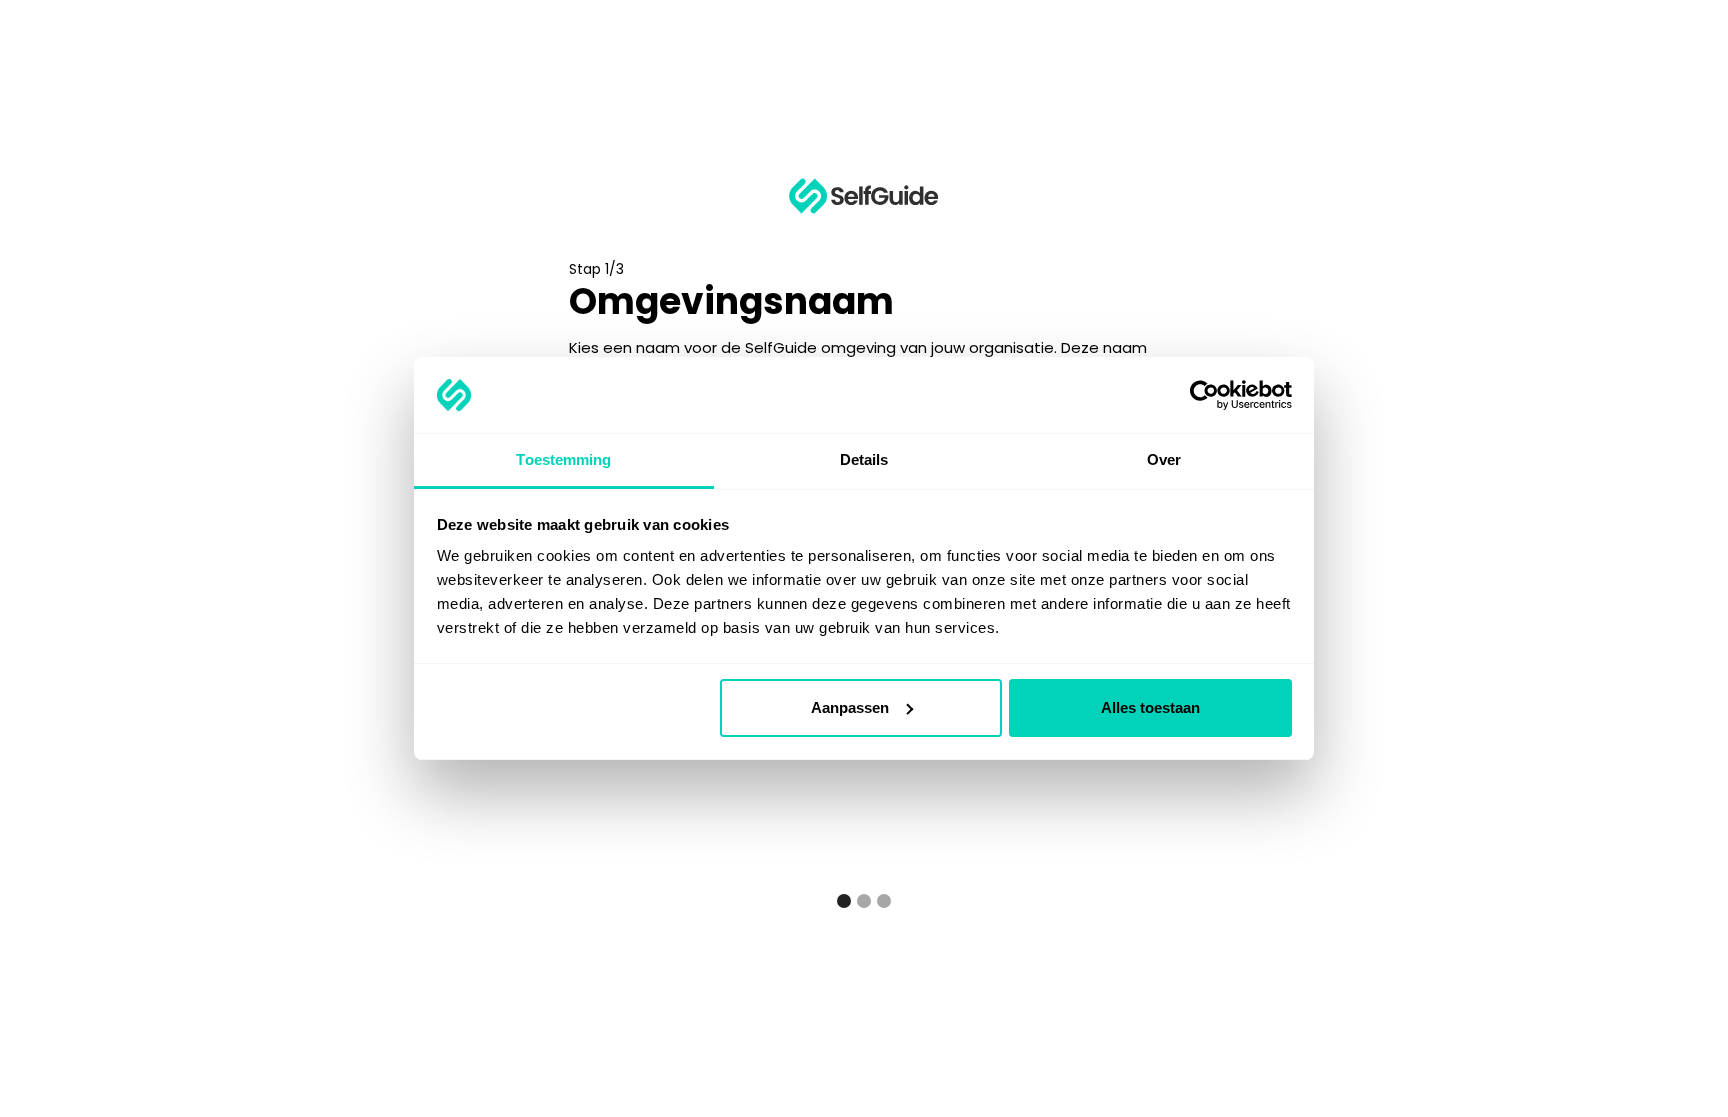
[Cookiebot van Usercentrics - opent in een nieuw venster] (1204, 395)
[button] (844, 901)
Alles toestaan (1150, 707)
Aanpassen (850, 707)
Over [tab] (1164, 459)
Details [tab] (864, 459)
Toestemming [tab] (563, 459)
